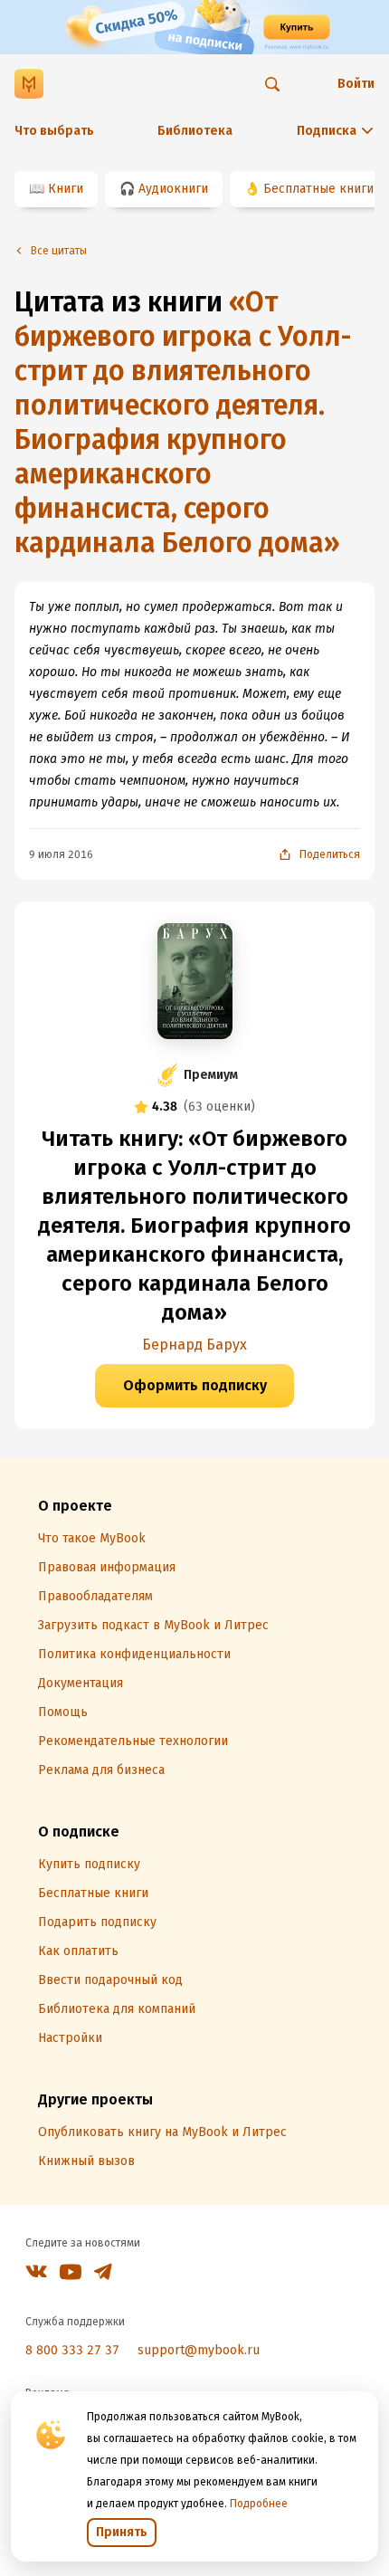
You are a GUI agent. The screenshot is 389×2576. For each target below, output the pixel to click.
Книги (66, 189)
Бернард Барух (194, 1345)
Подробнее (259, 2504)
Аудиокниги (173, 189)
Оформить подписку (195, 1385)
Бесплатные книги (318, 189)
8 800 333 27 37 (72, 2350)
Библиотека (195, 131)
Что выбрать (54, 131)
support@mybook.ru (199, 2350)
